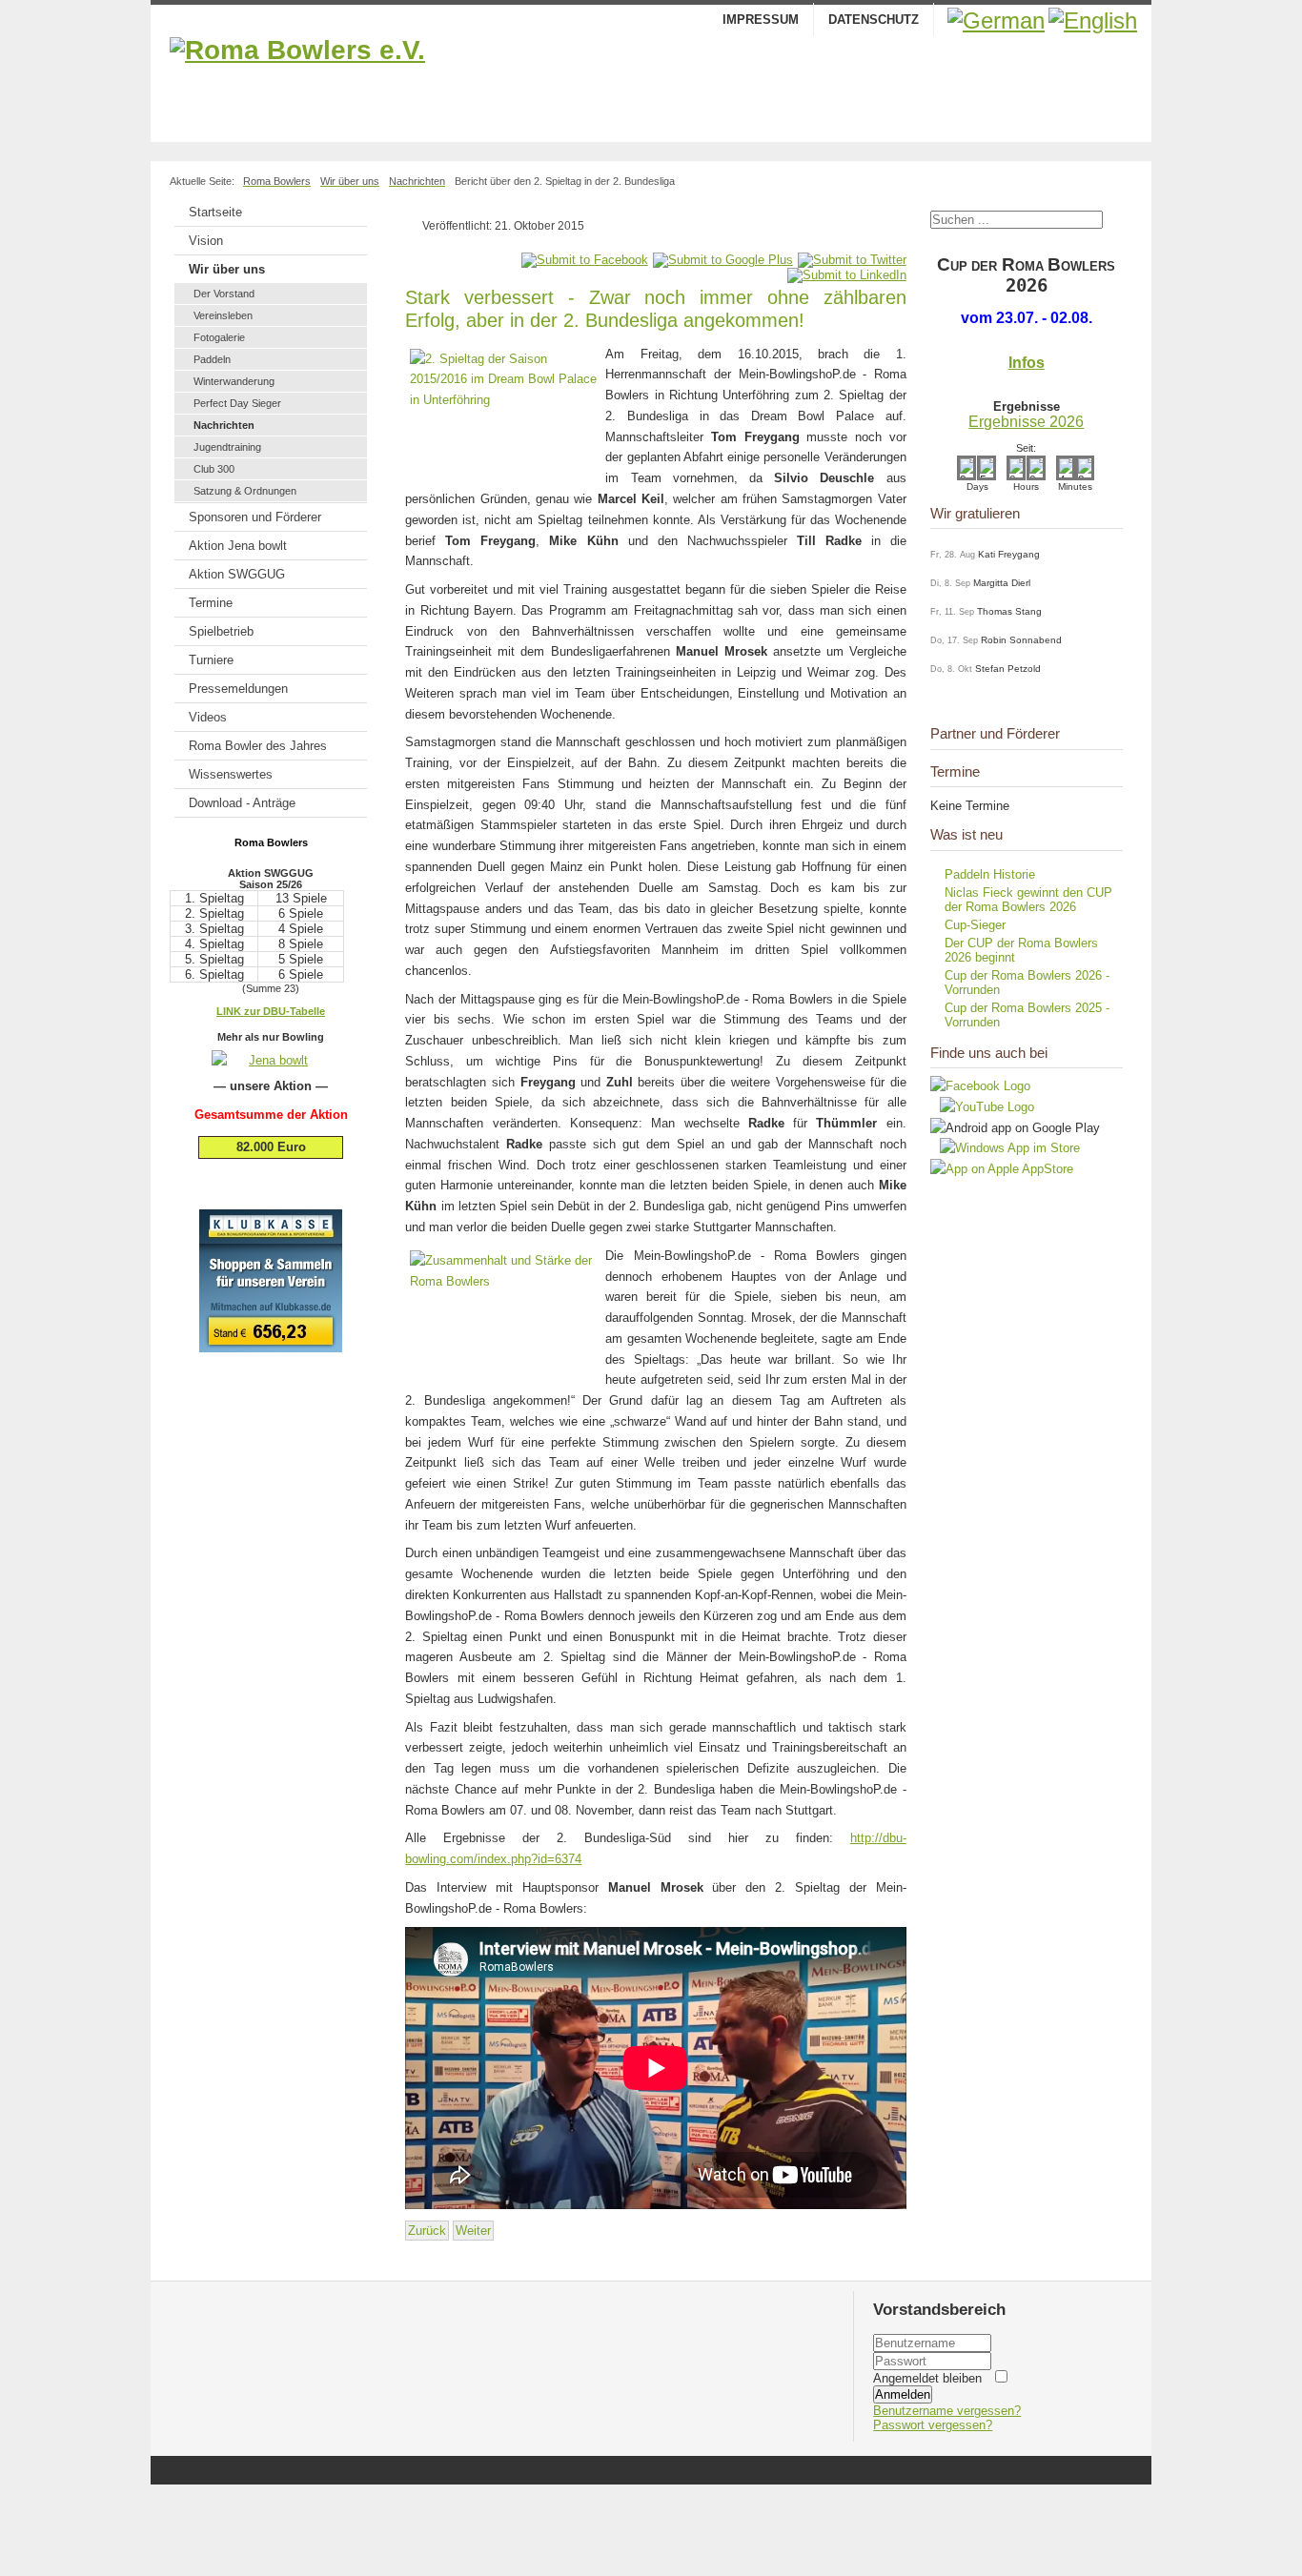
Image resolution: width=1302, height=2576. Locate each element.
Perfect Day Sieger (237, 403)
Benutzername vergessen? (947, 2411)
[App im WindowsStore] (1005, 1148)
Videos (208, 717)
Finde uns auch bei (989, 1053)
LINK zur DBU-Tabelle (271, 1011)
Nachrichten (224, 425)
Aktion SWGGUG (237, 574)
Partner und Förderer (995, 733)
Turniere (211, 660)
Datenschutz (874, 20)
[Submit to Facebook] (585, 260)
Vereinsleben (223, 315)
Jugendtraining (227, 447)
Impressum (761, 20)
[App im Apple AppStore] (1002, 1169)
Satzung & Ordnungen (245, 491)
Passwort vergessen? (933, 2425)
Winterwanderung (234, 381)
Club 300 (214, 469)
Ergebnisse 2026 (1026, 422)
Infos (1027, 363)
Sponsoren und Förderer (255, 517)
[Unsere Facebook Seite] (980, 1086)
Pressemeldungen (238, 689)
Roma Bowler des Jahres (258, 746)
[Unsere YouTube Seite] (982, 1107)
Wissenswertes (231, 774)
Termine (211, 603)
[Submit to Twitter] (852, 260)
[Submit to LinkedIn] (847, 275)
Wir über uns (227, 269)
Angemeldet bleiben (927, 2378)
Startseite (215, 212)
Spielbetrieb (221, 631)
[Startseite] (651, 85)
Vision (206, 241)
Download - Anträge (242, 803)
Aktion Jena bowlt (238, 546)
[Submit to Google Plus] (723, 260)
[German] (996, 20)
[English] (1093, 20)
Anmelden (903, 2394)
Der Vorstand (224, 294)
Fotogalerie (219, 337)
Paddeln (212, 359)
